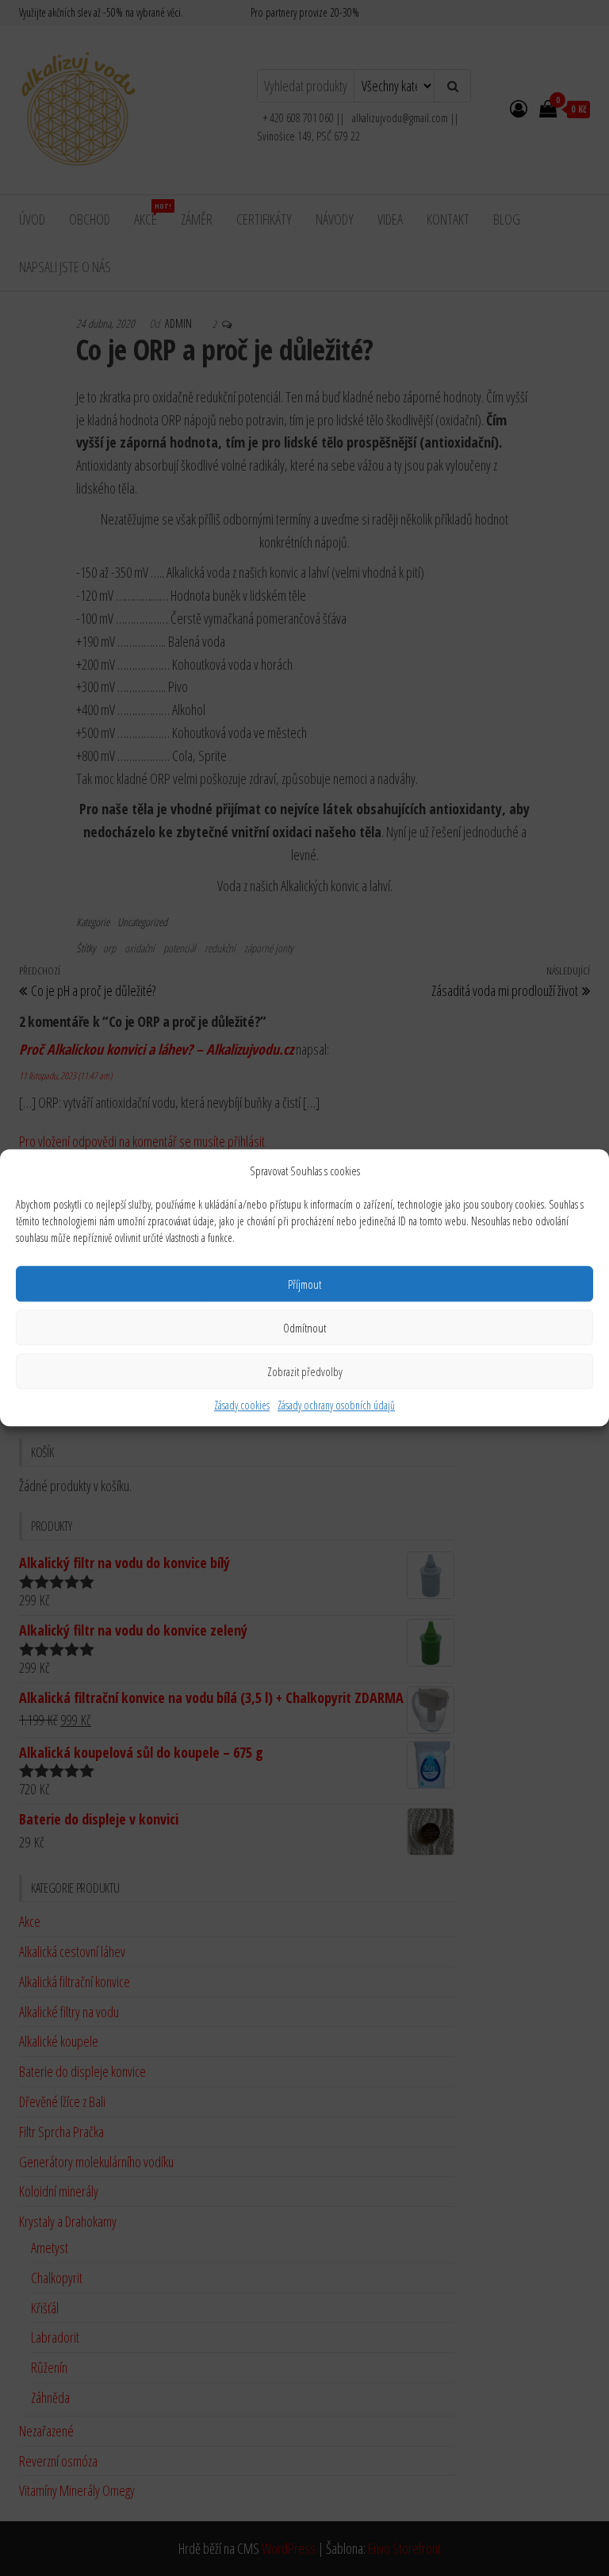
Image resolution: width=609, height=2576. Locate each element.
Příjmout (304, 1284)
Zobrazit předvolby (305, 1371)
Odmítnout (304, 1328)
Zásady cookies (242, 1405)
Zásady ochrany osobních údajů (336, 1405)
